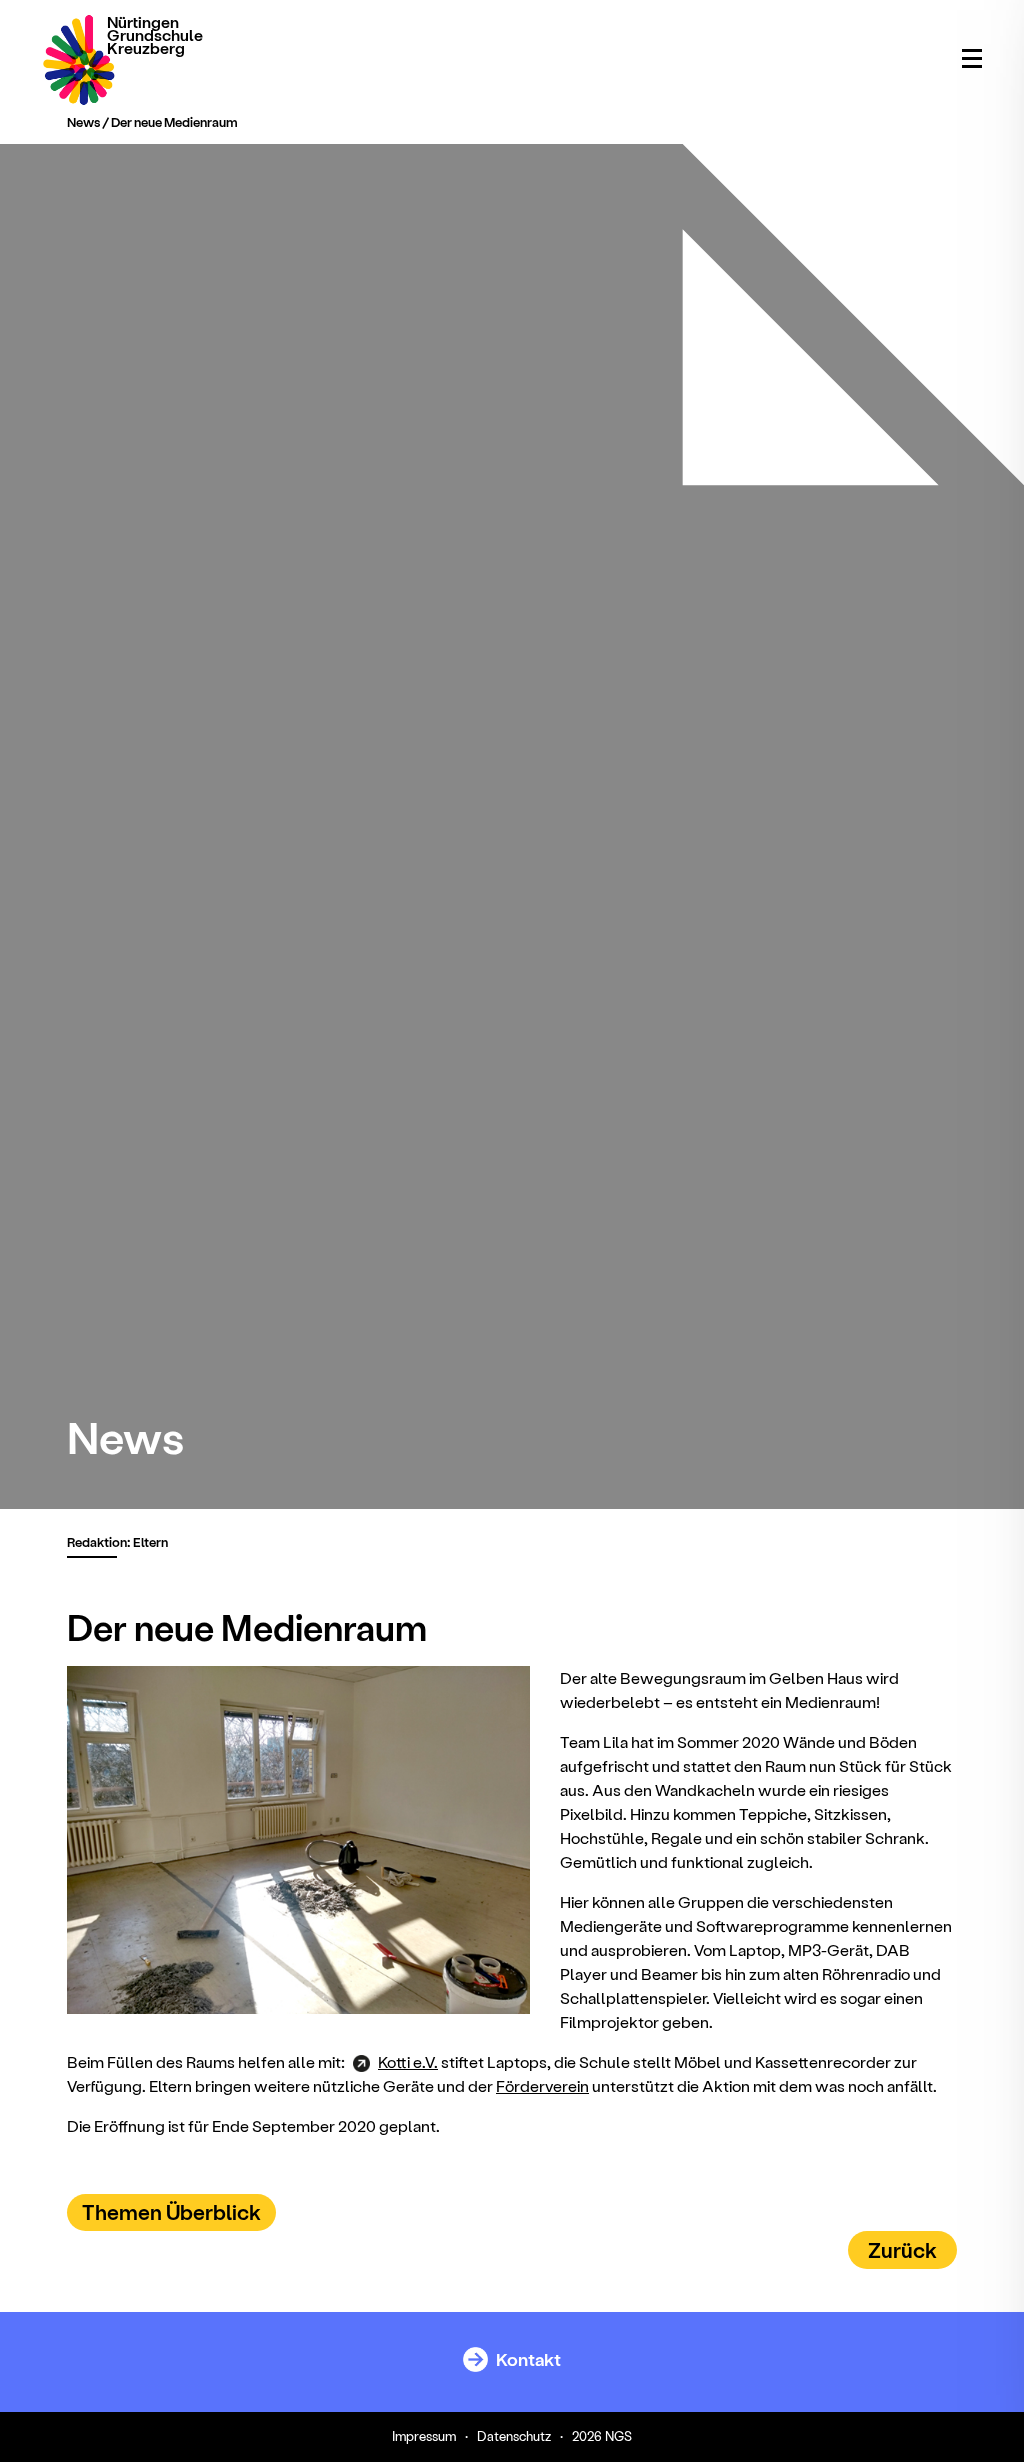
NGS (618, 2435)
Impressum (424, 2435)
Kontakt (527, 2358)
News (83, 121)
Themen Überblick (171, 2211)
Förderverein (542, 2085)
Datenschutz (514, 2435)
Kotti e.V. (408, 2061)
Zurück (902, 2249)
